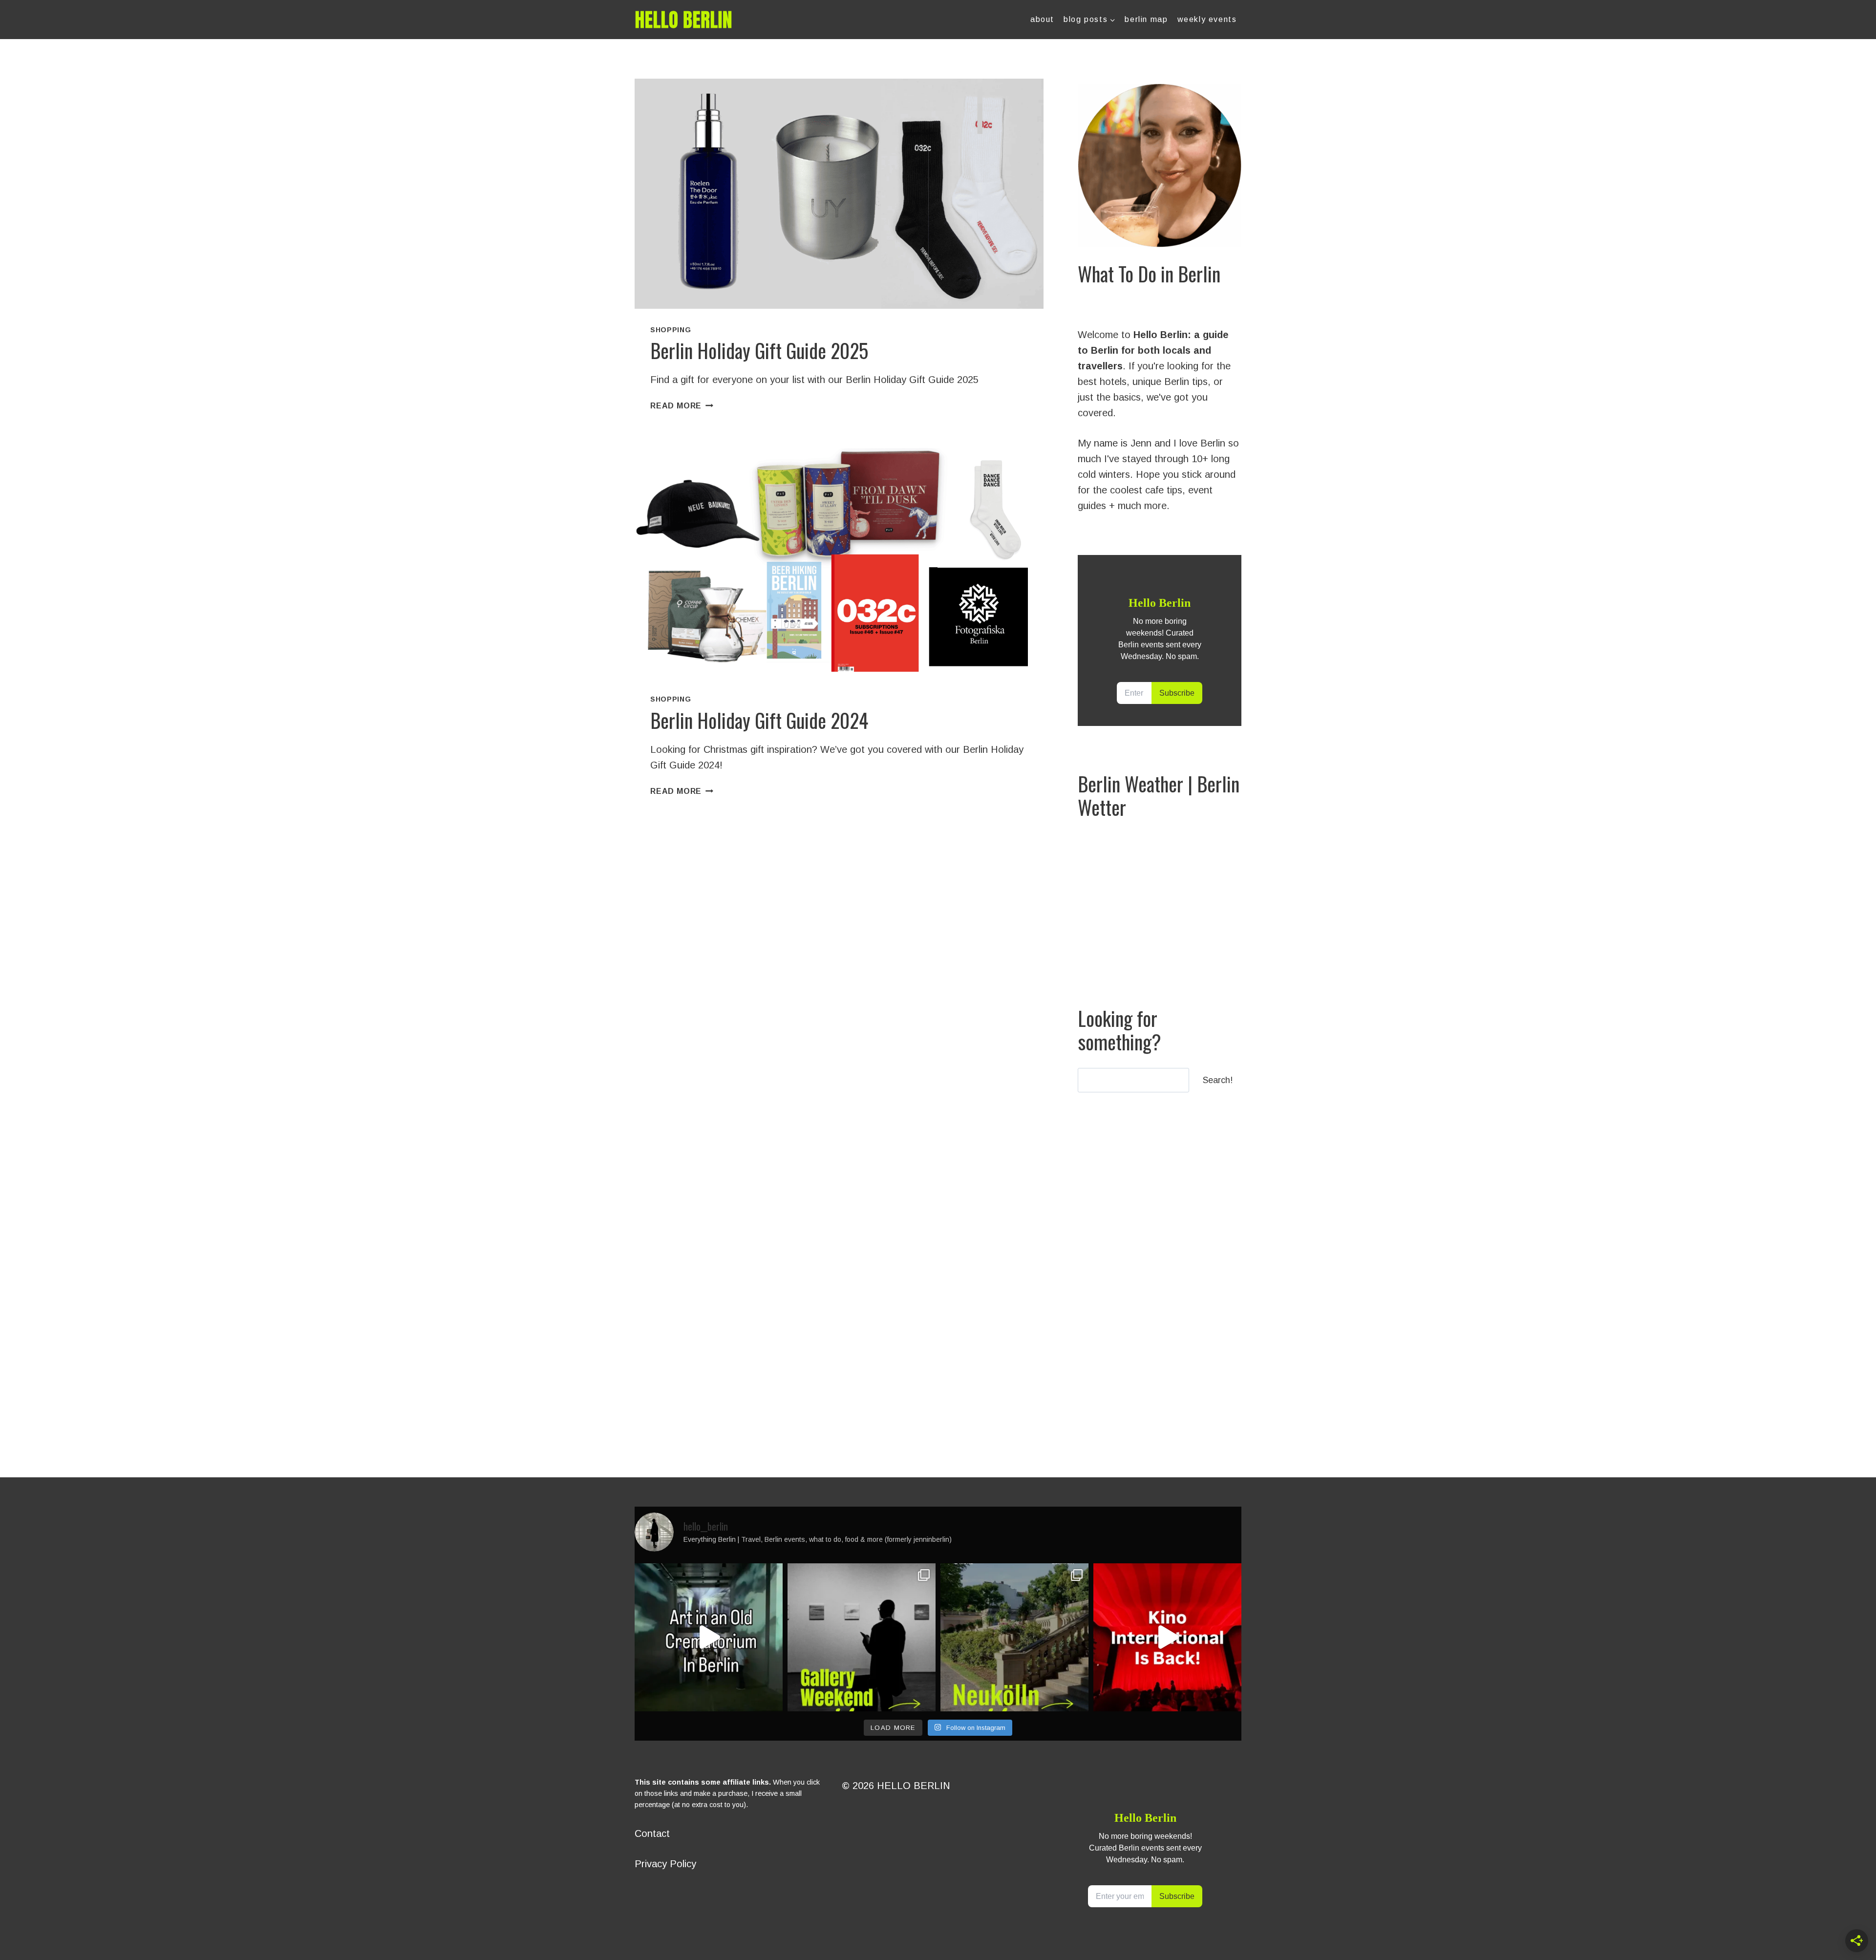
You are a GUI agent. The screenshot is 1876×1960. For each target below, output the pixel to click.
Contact (652, 1833)
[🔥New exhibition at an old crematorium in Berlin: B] (709, 1637)
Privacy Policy (665, 1864)
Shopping (671, 330)
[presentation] (839, 194)
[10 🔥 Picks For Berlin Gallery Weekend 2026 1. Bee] (862, 1637)
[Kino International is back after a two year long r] (1167, 1637)
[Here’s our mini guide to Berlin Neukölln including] (1014, 1637)
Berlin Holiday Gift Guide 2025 (759, 350)
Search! (1218, 1080)
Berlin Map (1146, 19)
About (1042, 19)
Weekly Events (1207, 19)
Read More (682, 406)
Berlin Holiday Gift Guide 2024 (759, 720)
